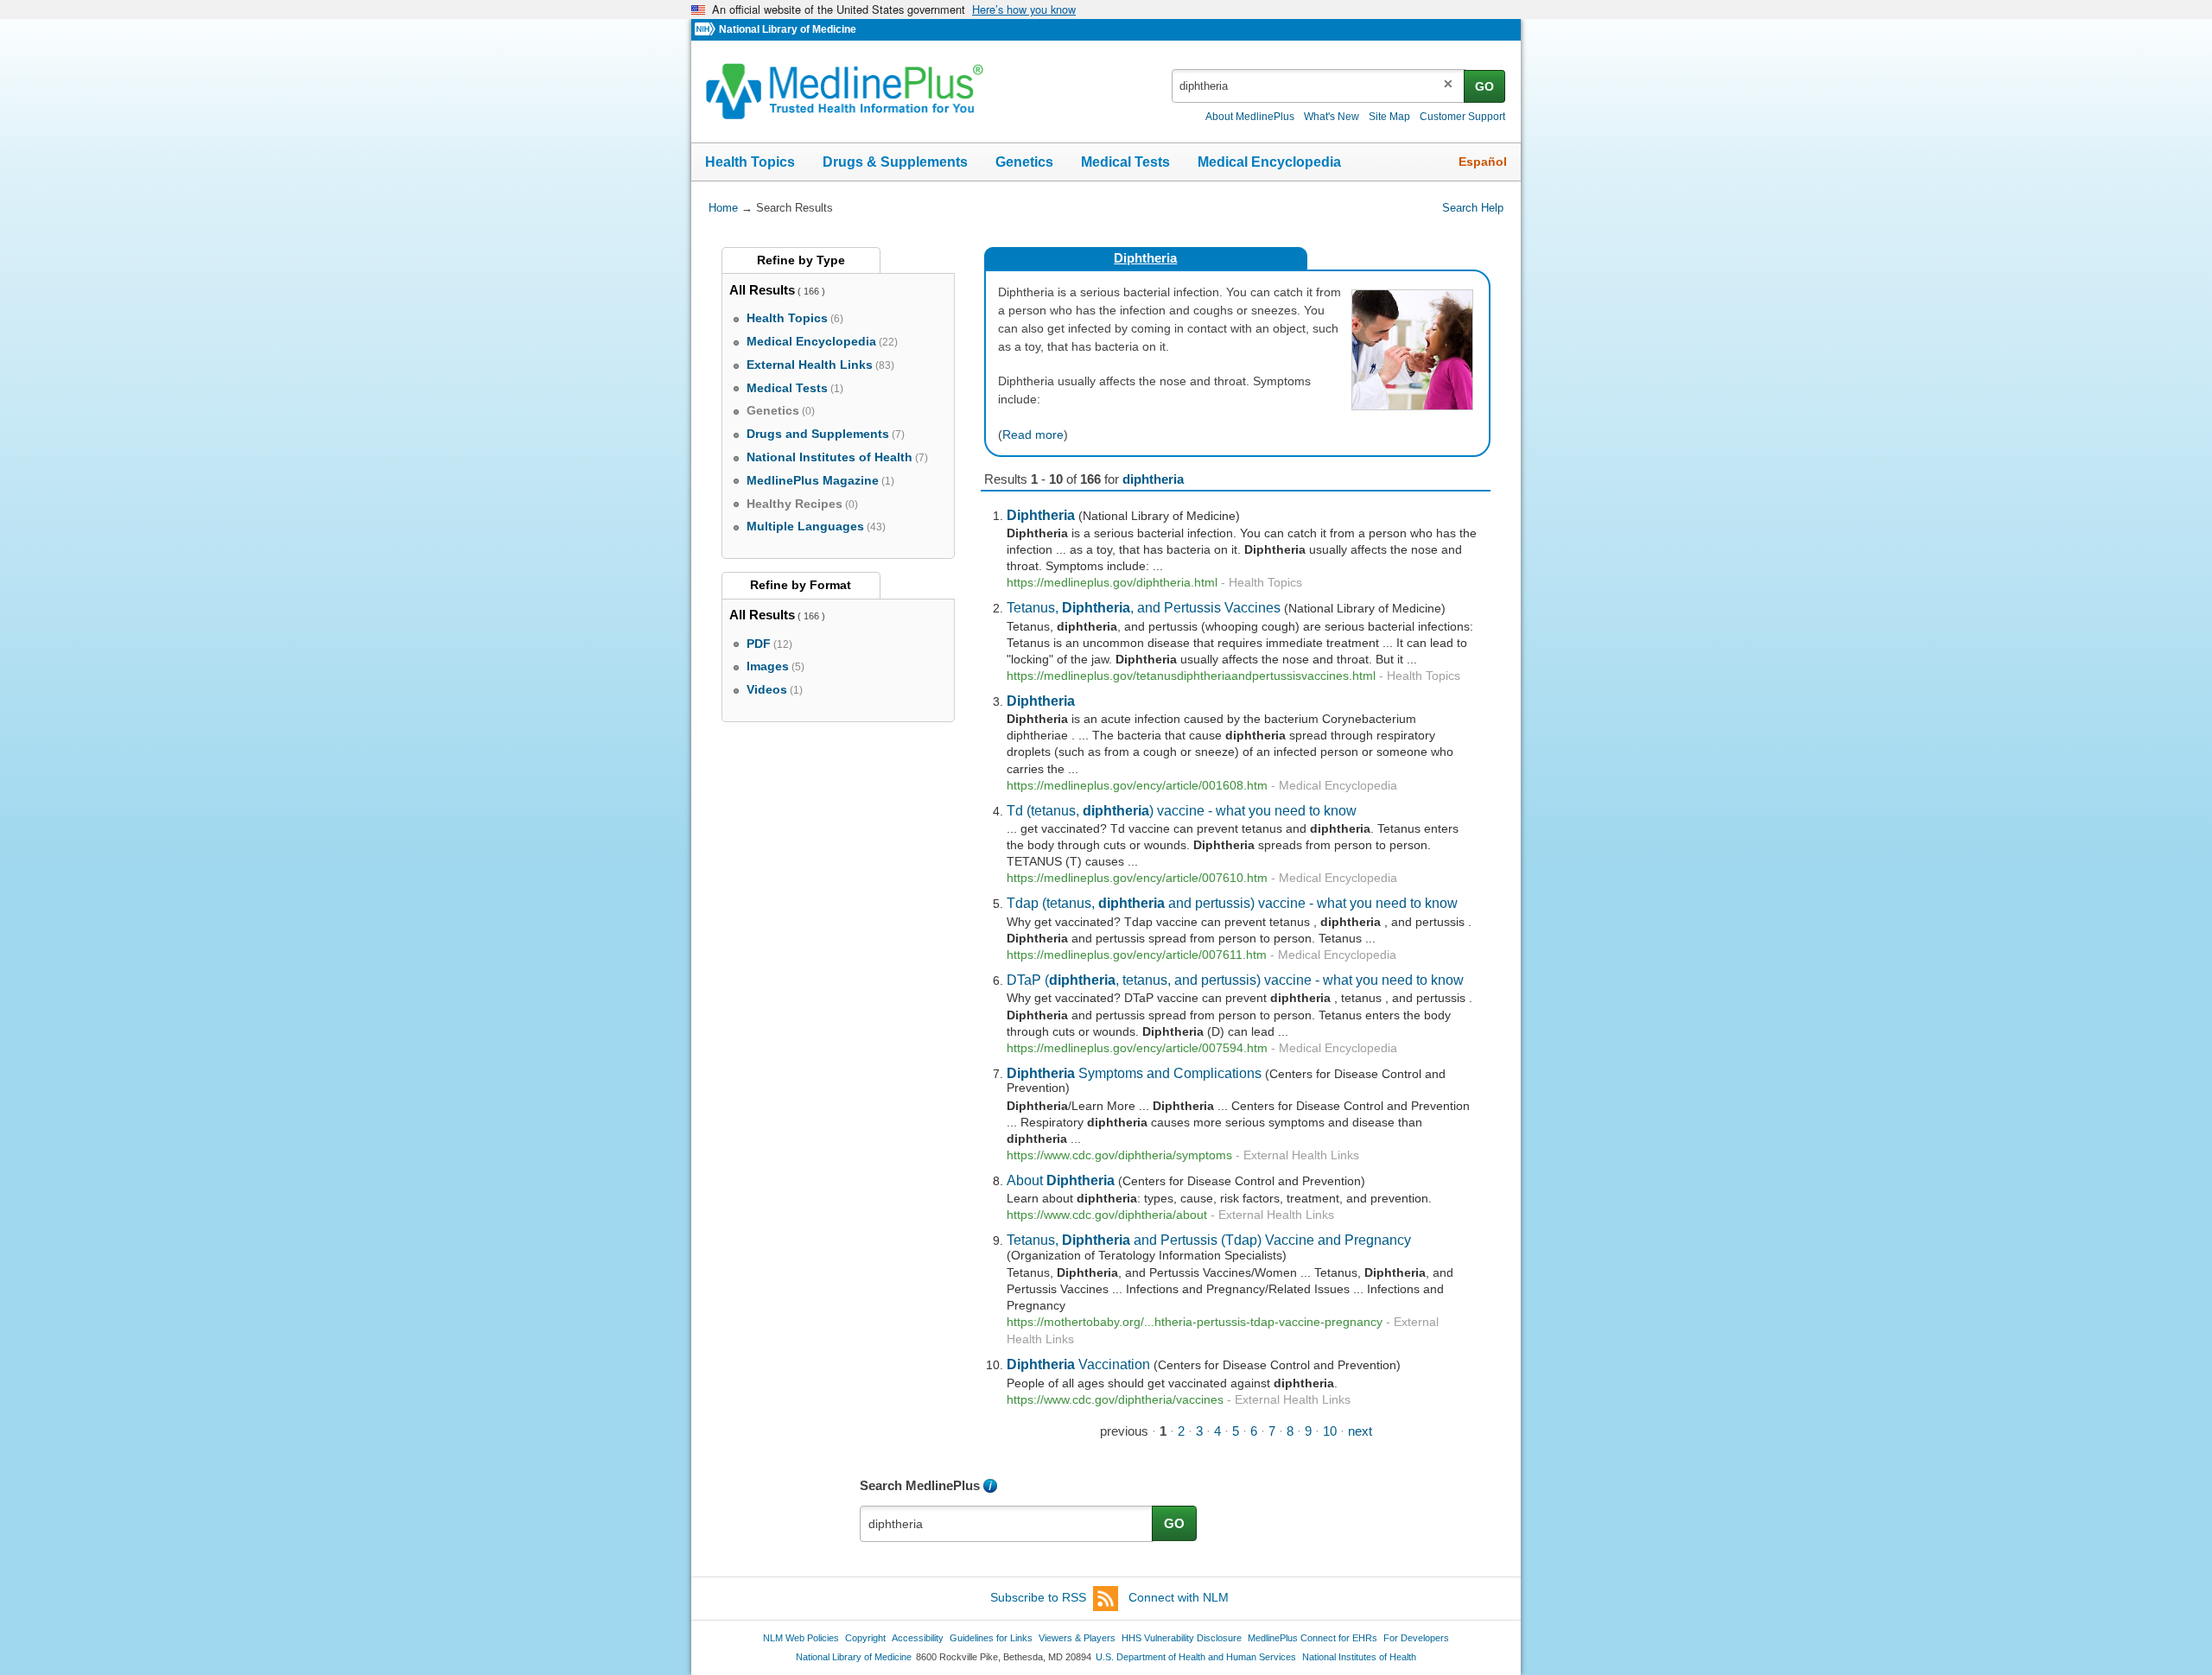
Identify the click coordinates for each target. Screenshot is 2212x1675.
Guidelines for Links (991, 1638)
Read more (1033, 435)
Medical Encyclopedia (1269, 162)
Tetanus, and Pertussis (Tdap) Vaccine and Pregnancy (1209, 1240)
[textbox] (1319, 86)
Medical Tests (1125, 162)
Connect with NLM (1179, 1597)
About (1061, 1180)
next (1360, 1431)
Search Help (1473, 208)
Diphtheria (1145, 258)
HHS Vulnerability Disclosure (1182, 1638)
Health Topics (750, 162)
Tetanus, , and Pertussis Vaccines (1144, 607)
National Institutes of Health (1359, 1657)
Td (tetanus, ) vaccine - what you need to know (1182, 810)
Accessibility (918, 1638)
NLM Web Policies (801, 1638)
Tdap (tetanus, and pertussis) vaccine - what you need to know (1232, 903)
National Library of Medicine (788, 29)
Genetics (1024, 162)
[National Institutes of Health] (707, 30)
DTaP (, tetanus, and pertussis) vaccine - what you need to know (1235, 980)
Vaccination (1078, 1364)
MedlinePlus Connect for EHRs (1313, 1638)
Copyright (865, 1638)
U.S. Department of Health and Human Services (1196, 1657)
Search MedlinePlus (920, 1485)
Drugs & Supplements (895, 162)
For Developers (1416, 1638)
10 (1330, 1431)
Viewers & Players (1077, 1638)
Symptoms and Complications (1134, 1073)
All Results (762, 290)
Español (1483, 162)
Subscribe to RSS (1038, 1597)
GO (1484, 86)
